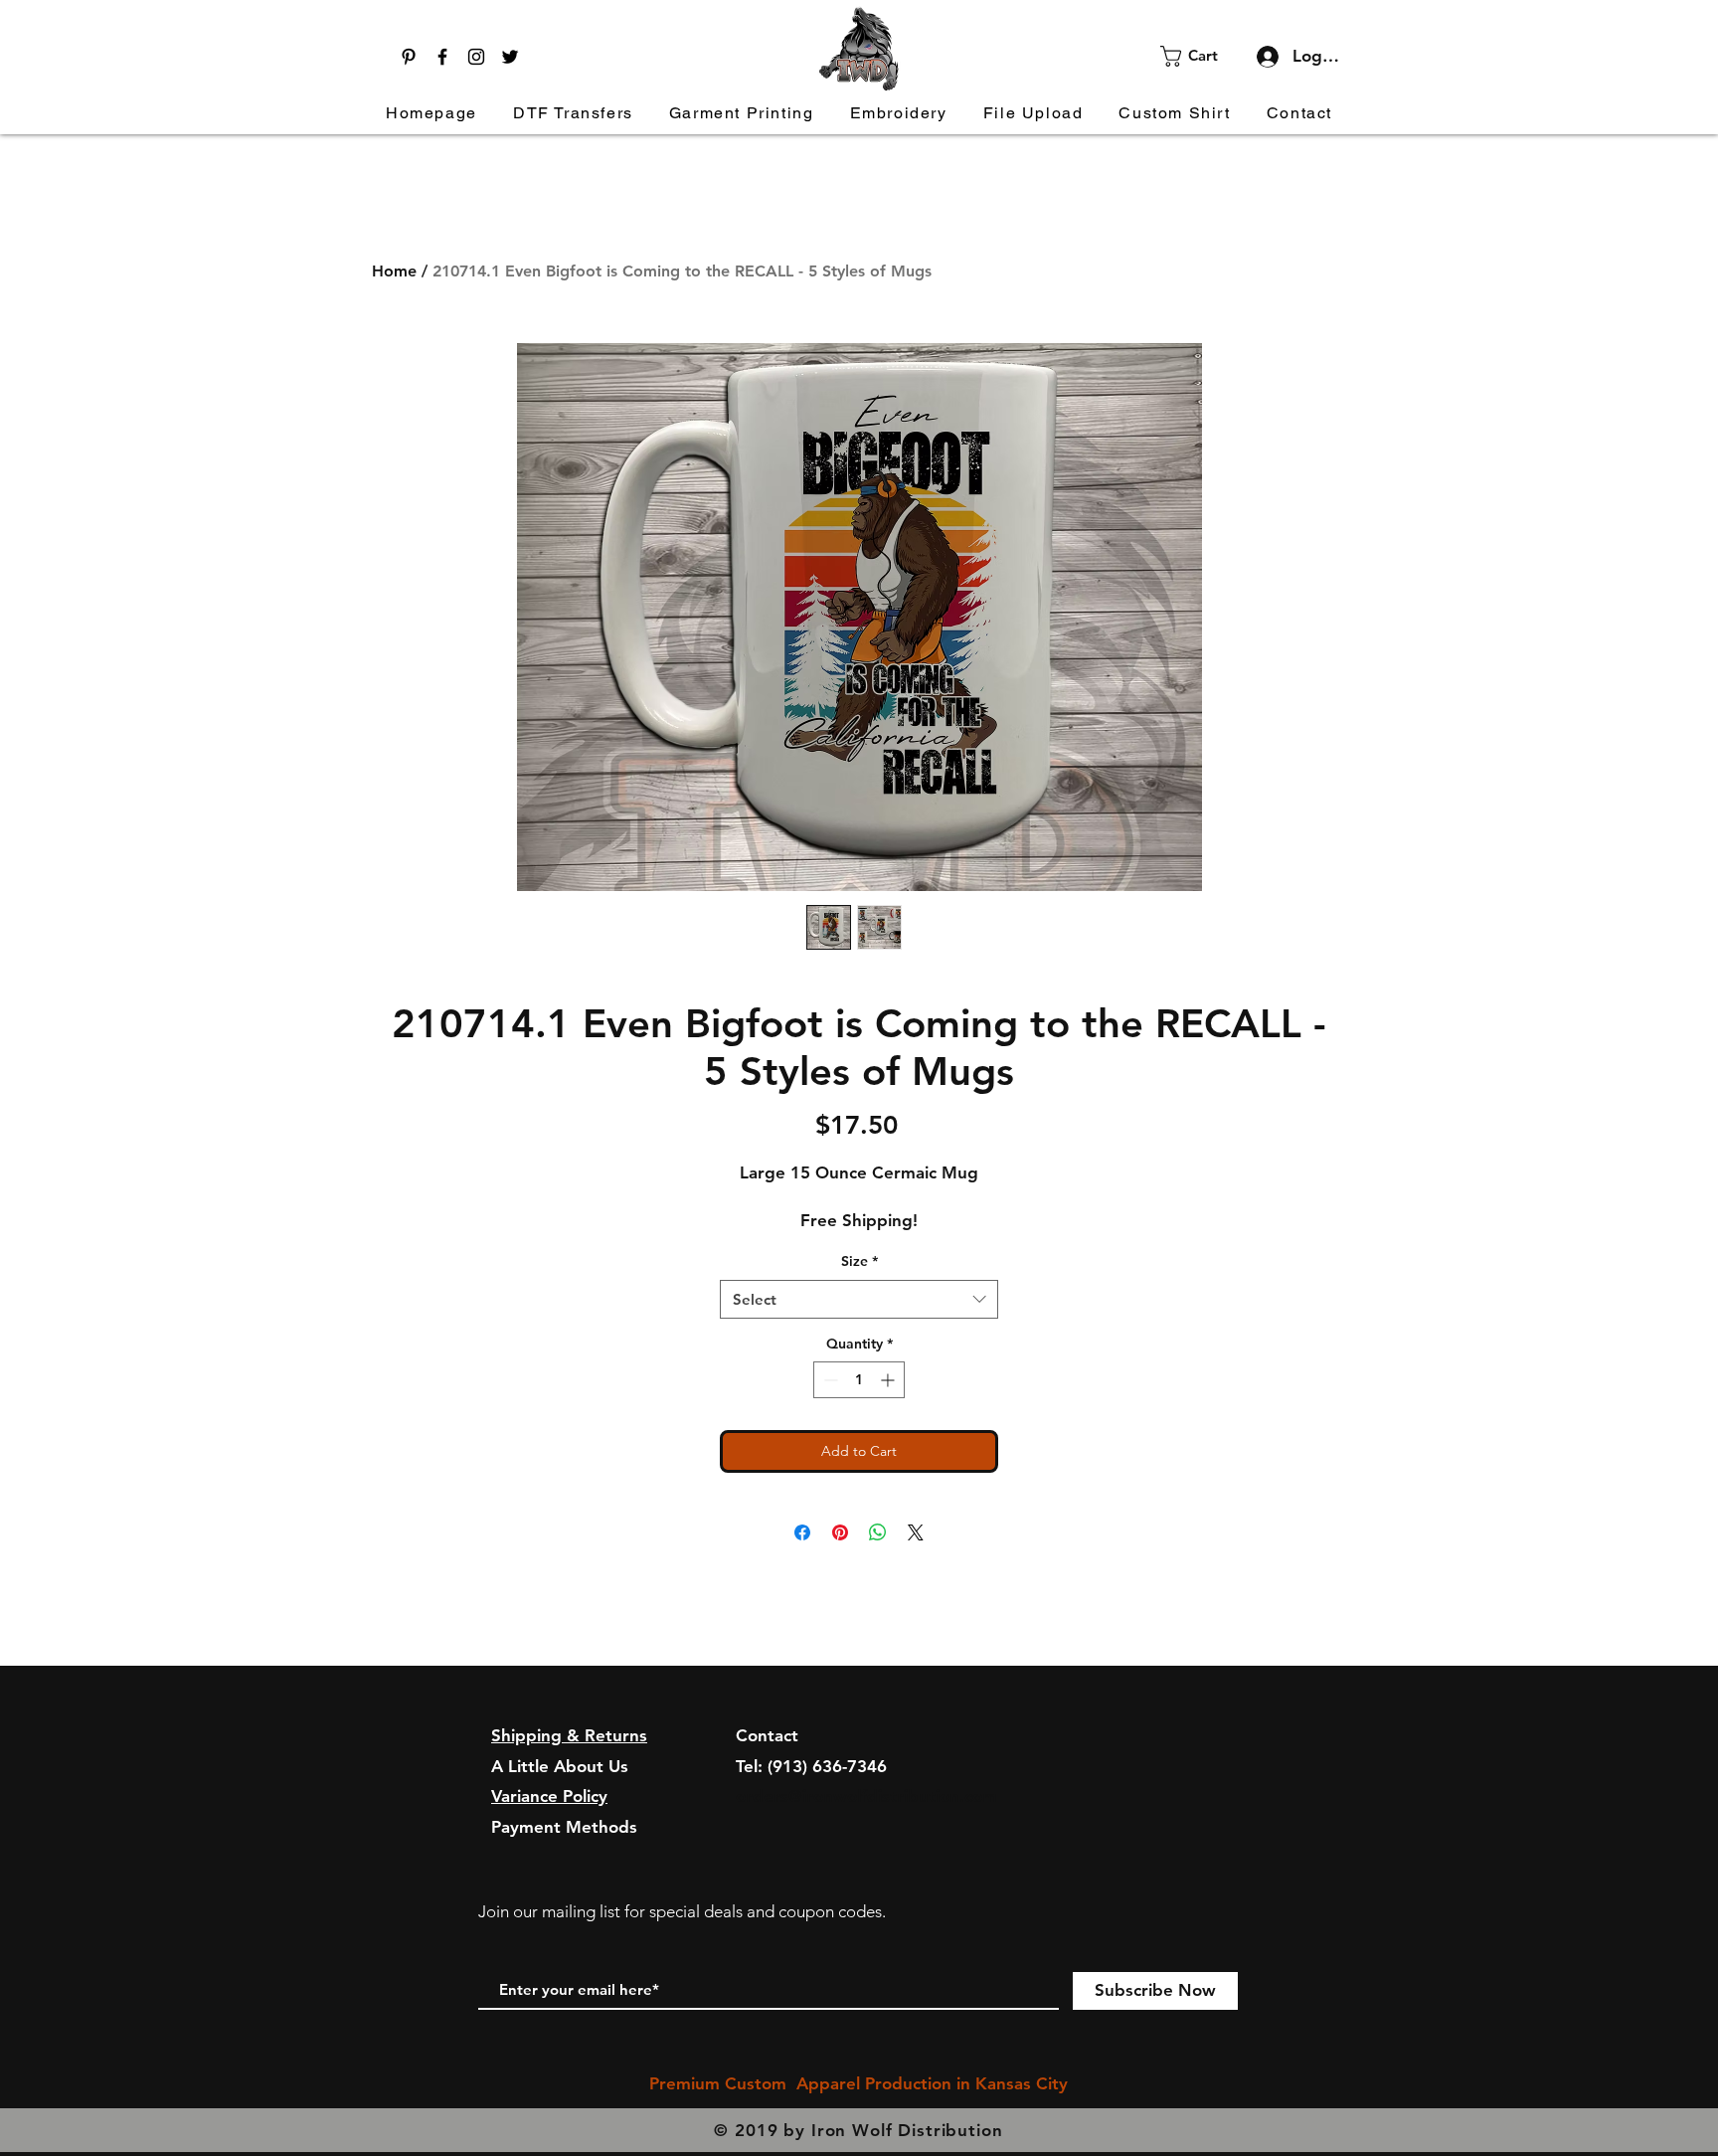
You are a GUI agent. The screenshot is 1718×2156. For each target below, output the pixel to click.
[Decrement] (829, 1380)
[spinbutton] (859, 1380)
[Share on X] (916, 1532)
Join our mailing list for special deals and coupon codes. (682, 1911)
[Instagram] (476, 57)
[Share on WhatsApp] (878, 1532)
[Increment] (889, 1380)
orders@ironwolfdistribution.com (866, 1796)
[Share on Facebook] (802, 1532)
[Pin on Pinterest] (840, 1532)
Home (394, 271)
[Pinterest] (409, 57)
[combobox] (859, 1299)
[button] (1202, 56)
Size (859, 1261)
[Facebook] (442, 57)
